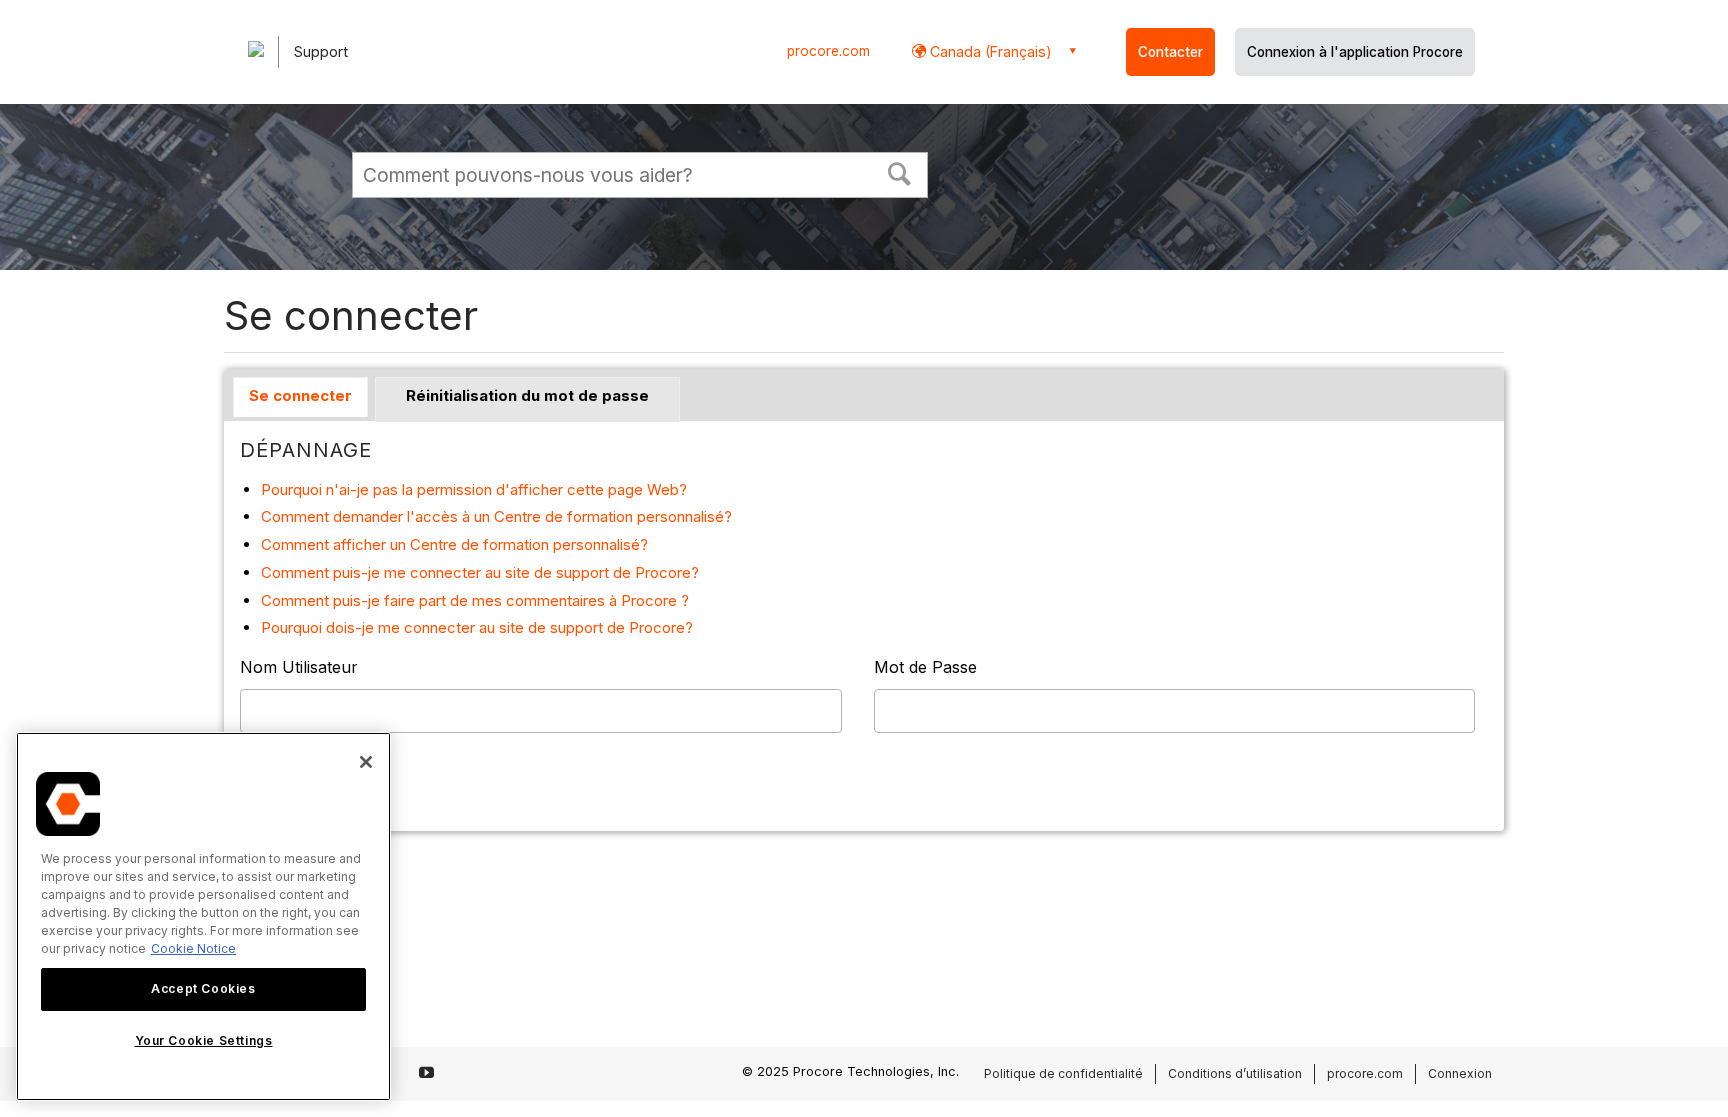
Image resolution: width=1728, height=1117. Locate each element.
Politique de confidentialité (1063, 1073)
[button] (900, 172)
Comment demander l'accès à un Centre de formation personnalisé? (496, 516)
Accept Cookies (203, 988)
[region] (203, 916)
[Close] (366, 762)
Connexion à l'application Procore (1355, 52)
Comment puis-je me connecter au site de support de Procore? (480, 572)
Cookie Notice (193, 948)
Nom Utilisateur (299, 667)
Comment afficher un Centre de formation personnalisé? (454, 544)
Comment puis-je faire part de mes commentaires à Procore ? (475, 600)
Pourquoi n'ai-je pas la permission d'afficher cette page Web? (474, 489)
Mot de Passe (925, 667)
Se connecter (300, 395)
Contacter (1170, 52)
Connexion (1460, 1073)
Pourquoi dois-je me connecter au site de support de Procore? (477, 627)
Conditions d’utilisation (1235, 1073)
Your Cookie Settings (204, 1040)
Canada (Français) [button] (989, 51)
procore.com (828, 51)
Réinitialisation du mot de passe (527, 395)
